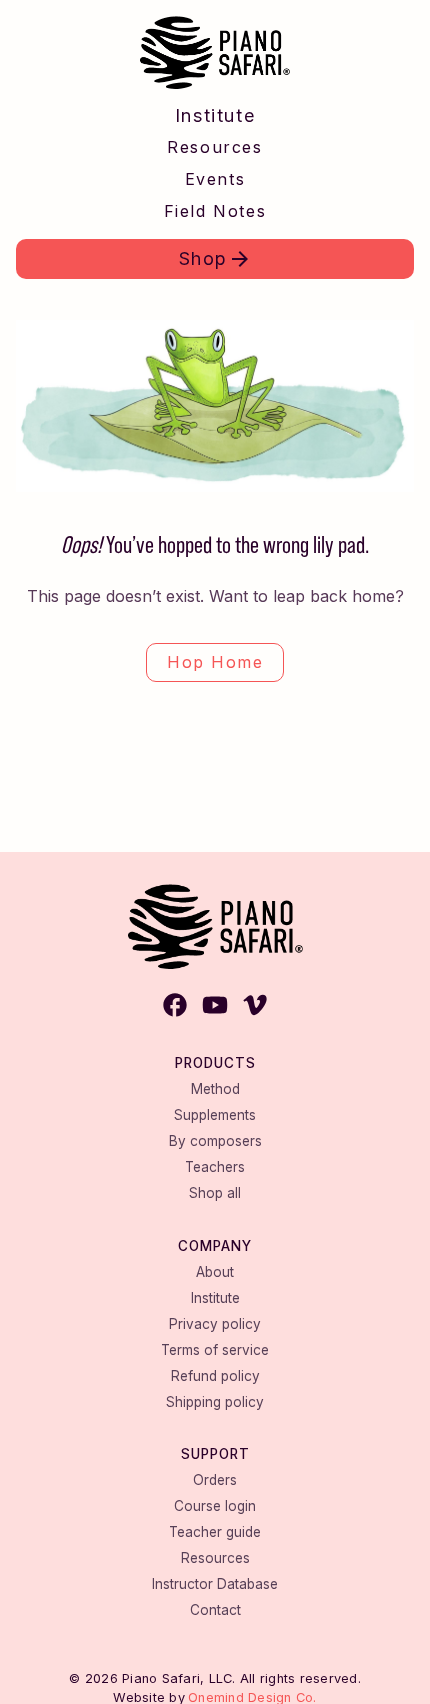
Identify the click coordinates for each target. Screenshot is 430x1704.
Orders (215, 1480)
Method (215, 1089)
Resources (214, 147)
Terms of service (215, 1350)
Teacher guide (215, 1532)
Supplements (215, 1115)
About (215, 1272)
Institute (215, 115)
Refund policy (215, 1376)
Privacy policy (215, 1324)
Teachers (215, 1167)
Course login (215, 1506)
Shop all (215, 1193)
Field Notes (215, 211)
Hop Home (215, 662)
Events (215, 179)
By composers (215, 1141)
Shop (203, 258)
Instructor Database (215, 1584)
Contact (215, 1610)
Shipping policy (215, 1402)
